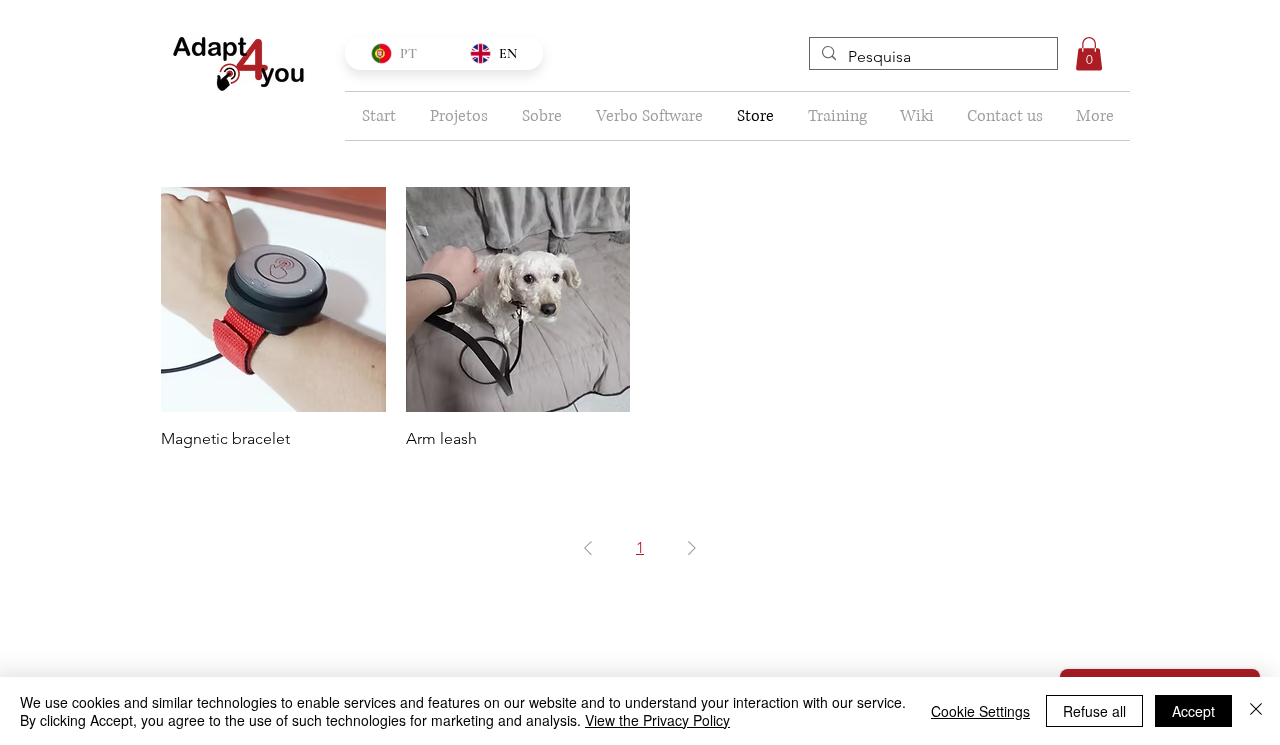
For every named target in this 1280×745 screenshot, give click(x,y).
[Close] (1256, 711)
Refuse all (1094, 711)
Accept (1193, 711)
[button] (1089, 53)
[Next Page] (692, 548)
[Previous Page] (588, 548)
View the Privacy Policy (657, 720)
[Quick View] (273, 299)
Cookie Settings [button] (980, 711)
